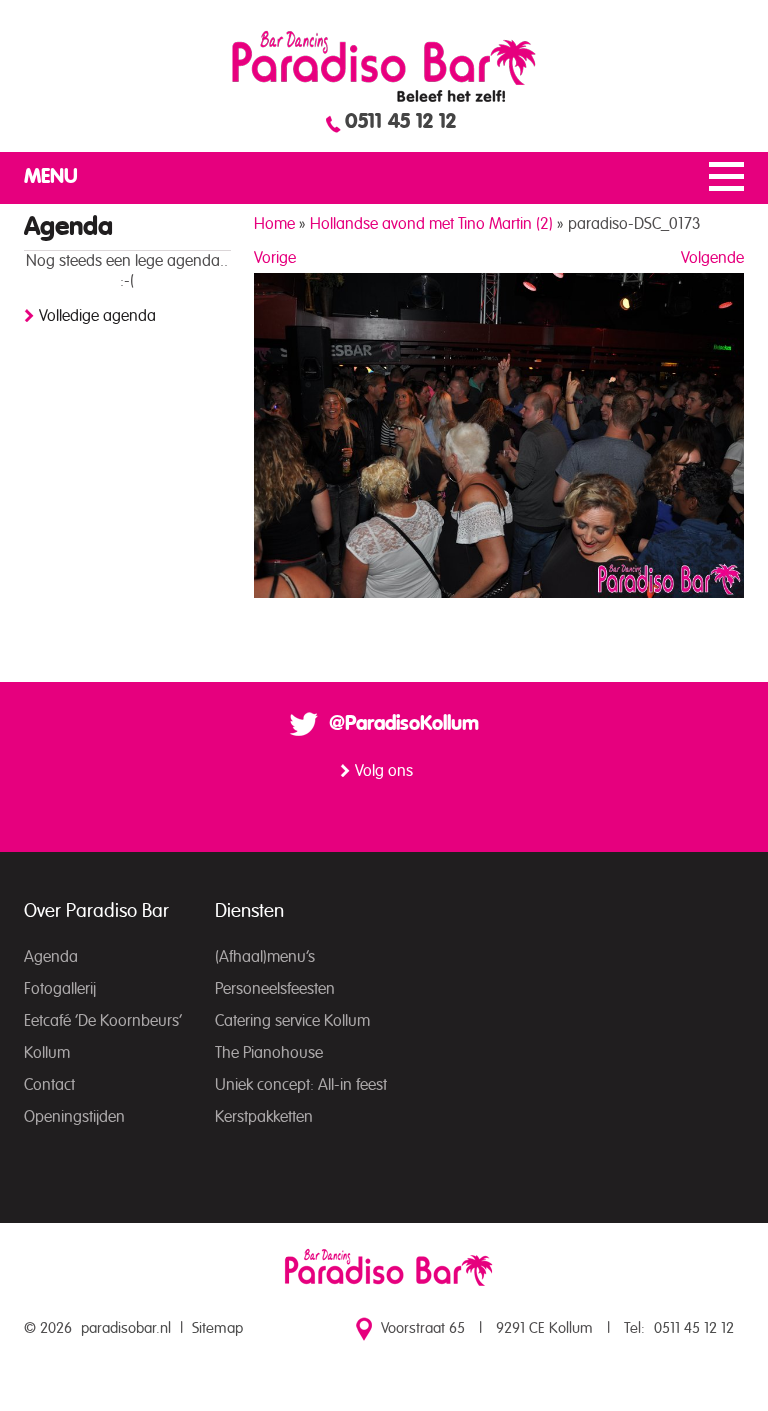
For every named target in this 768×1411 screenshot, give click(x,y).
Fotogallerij (60, 989)
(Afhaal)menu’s (265, 957)
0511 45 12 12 (400, 122)
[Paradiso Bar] (384, 66)
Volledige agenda (97, 316)
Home (274, 224)
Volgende (712, 258)
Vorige (275, 258)
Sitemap (217, 1328)
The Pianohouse (269, 1053)
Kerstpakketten (264, 1117)
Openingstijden (74, 1117)
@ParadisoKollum (404, 724)
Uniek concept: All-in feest (301, 1085)
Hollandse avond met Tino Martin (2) (431, 224)
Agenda (51, 957)
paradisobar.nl (126, 1328)
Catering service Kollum (292, 1021)
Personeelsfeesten (275, 989)
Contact (49, 1085)
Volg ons (384, 771)
